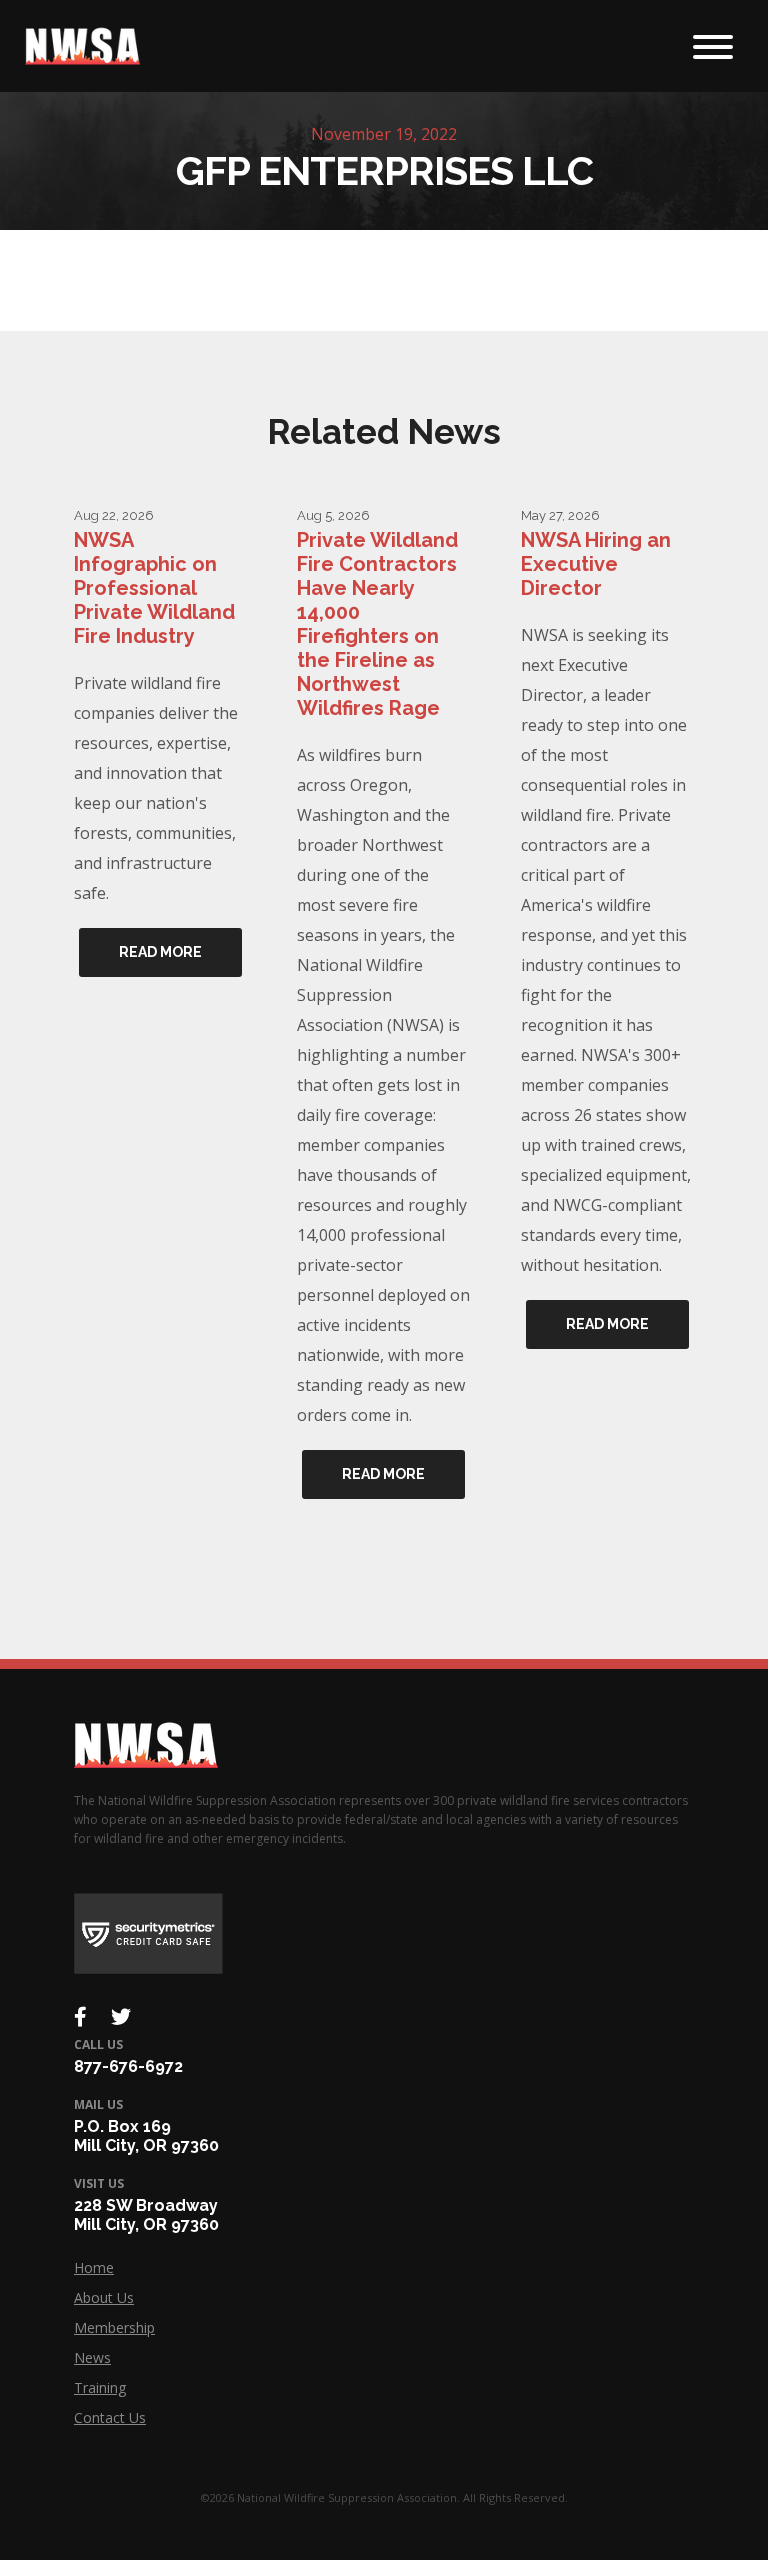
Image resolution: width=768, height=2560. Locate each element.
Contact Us (110, 2417)
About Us (104, 2297)
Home (94, 2267)
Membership (114, 2327)
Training (100, 2387)
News (92, 2357)
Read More (160, 952)
